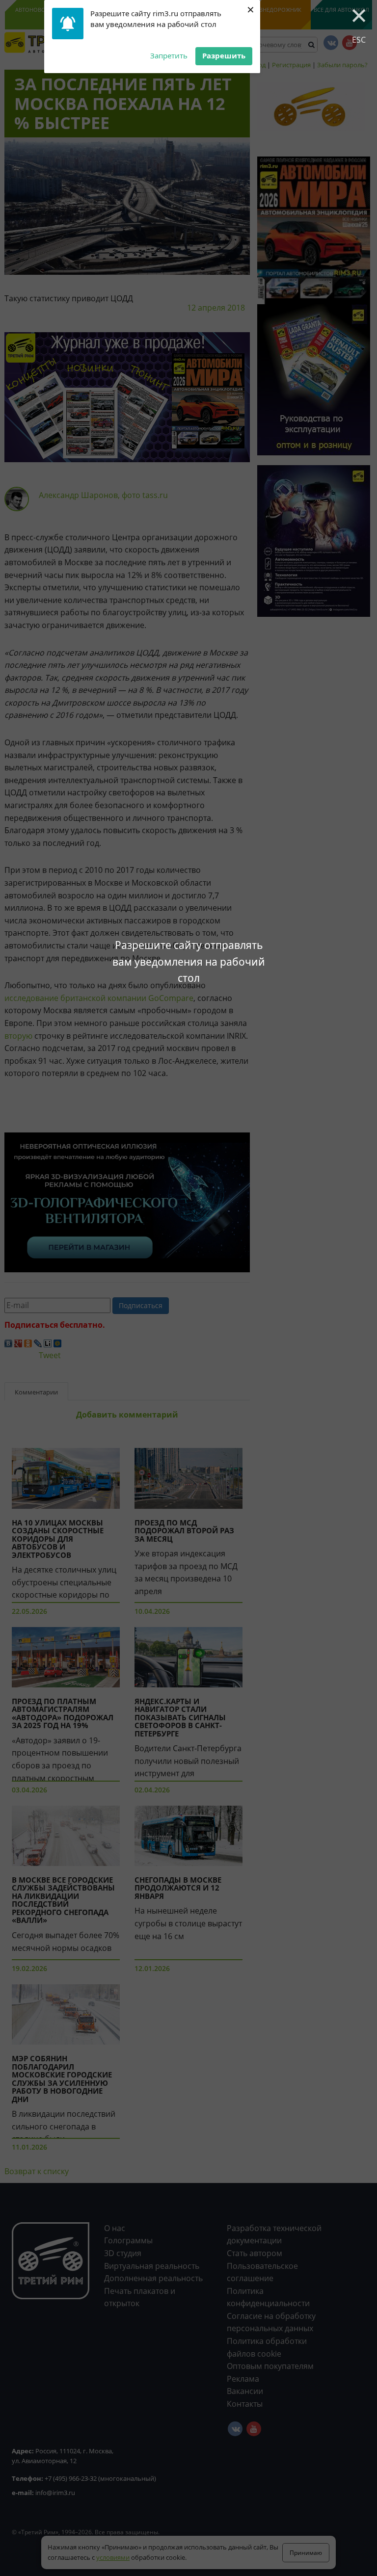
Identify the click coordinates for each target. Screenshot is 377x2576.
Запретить (169, 55)
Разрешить (224, 55)
